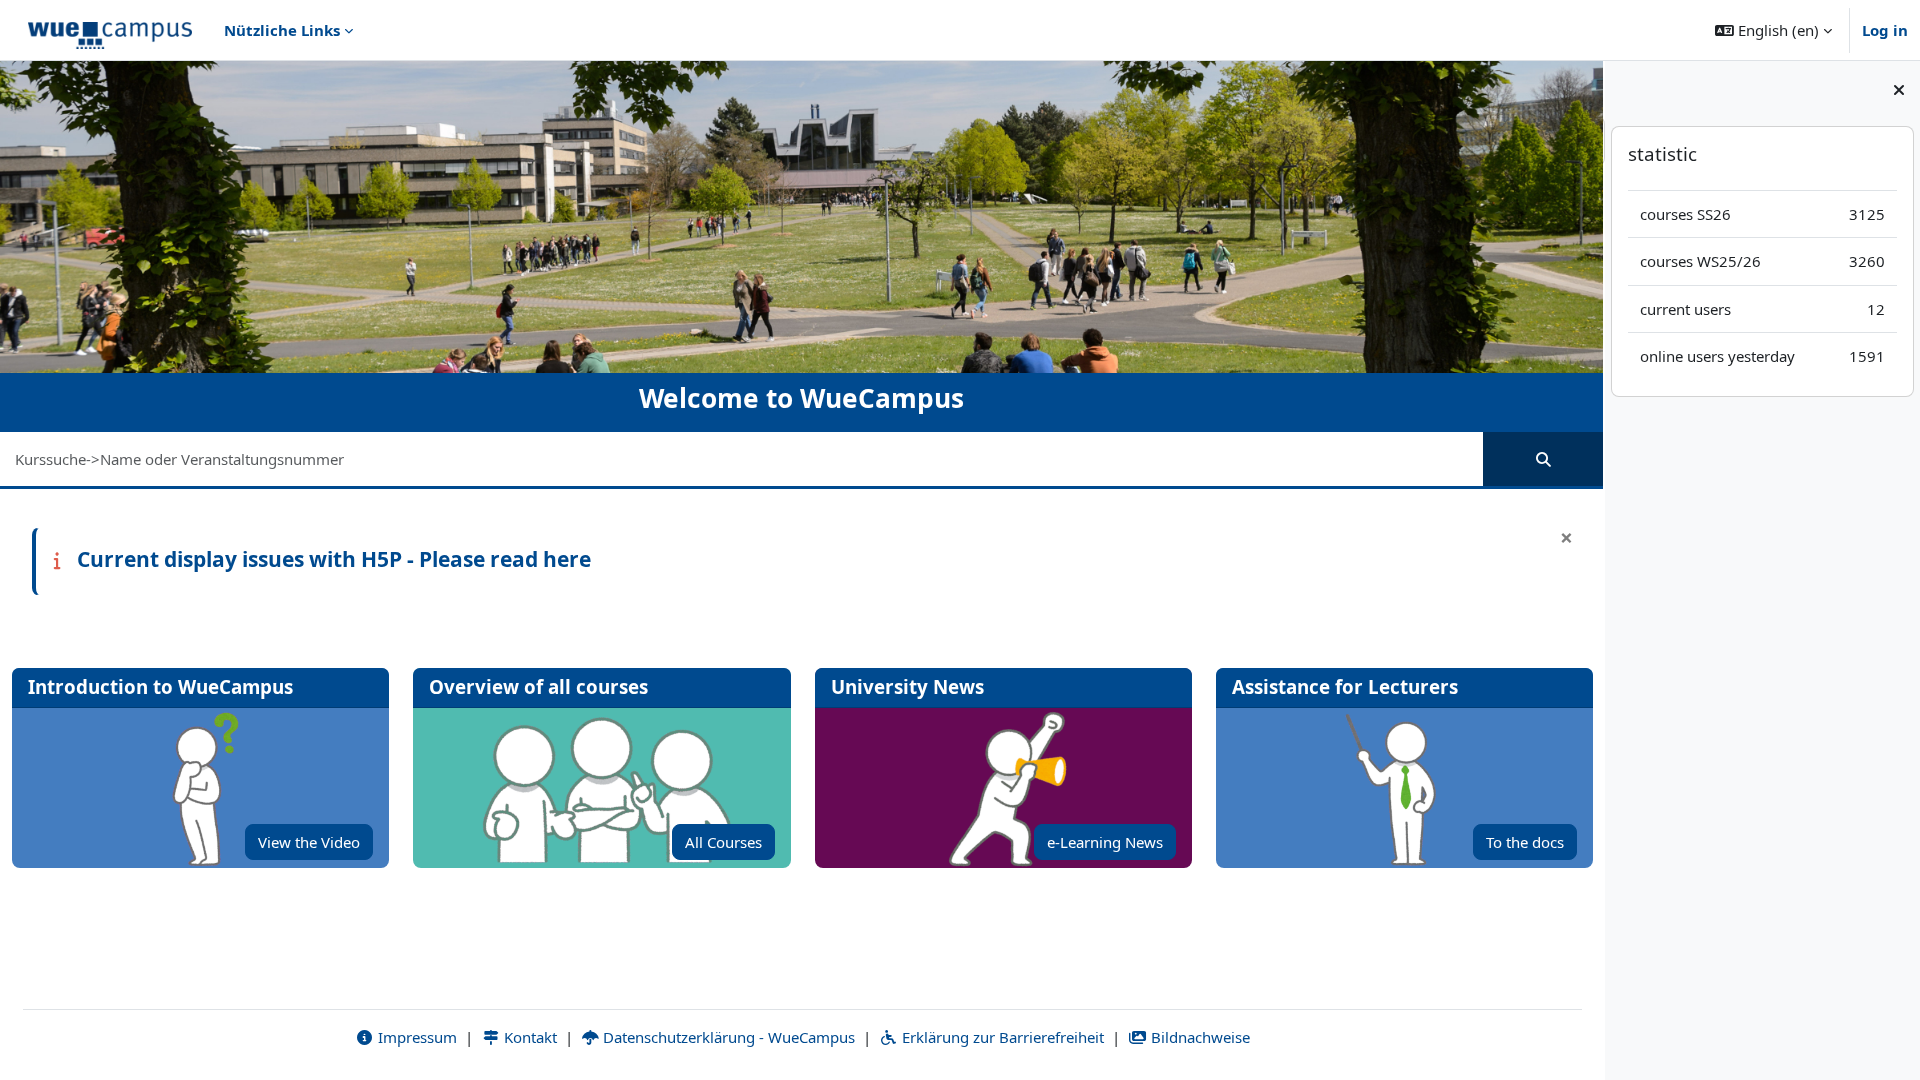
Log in (1885, 30)
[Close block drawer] (1899, 90)
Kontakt (528, 1037)
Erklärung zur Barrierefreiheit (1001, 1037)
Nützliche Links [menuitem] (282, 30)
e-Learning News (1105, 842)
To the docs (1525, 842)
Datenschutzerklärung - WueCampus (727, 1037)
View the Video (309, 842)
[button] (1773, 30)
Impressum (415, 1037)
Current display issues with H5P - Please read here (334, 559)
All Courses (723, 842)
